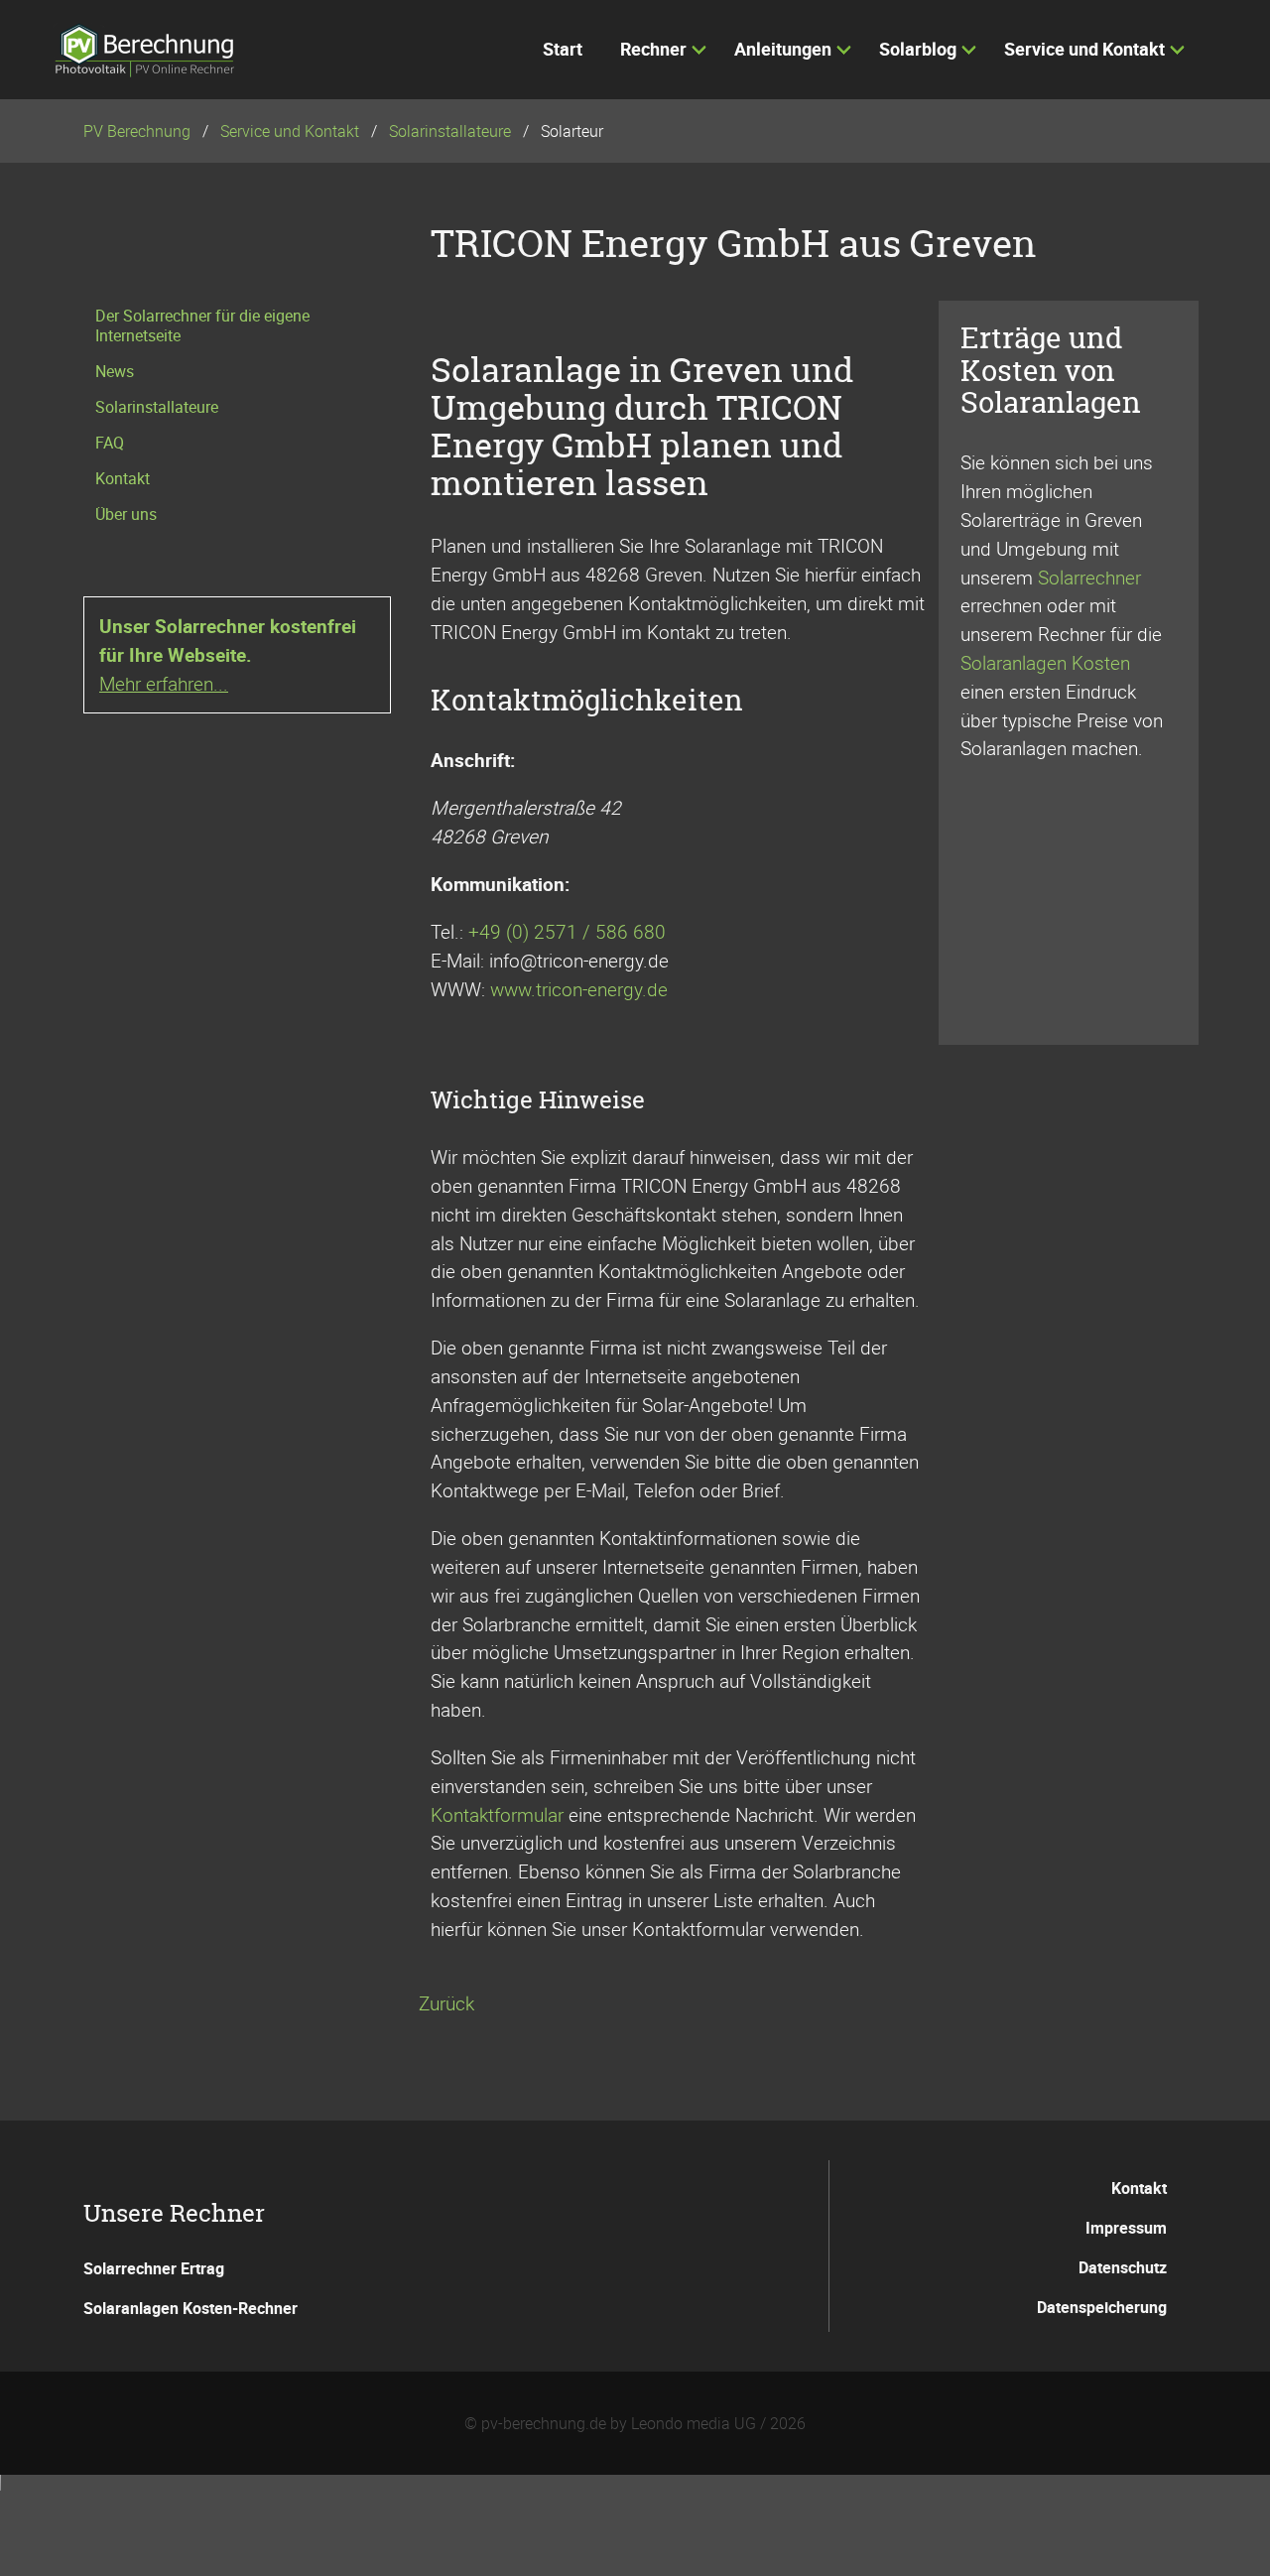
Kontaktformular (497, 1815)
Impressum (1126, 2228)
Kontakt (1139, 2188)
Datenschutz (1123, 2267)
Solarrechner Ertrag (154, 2268)
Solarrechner (1089, 578)
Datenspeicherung (1102, 2307)
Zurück (446, 2003)
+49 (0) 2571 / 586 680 (567, 932)
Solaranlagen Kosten (1045, 663)
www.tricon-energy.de (579, 989)
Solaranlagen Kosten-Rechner (190, 2308)
